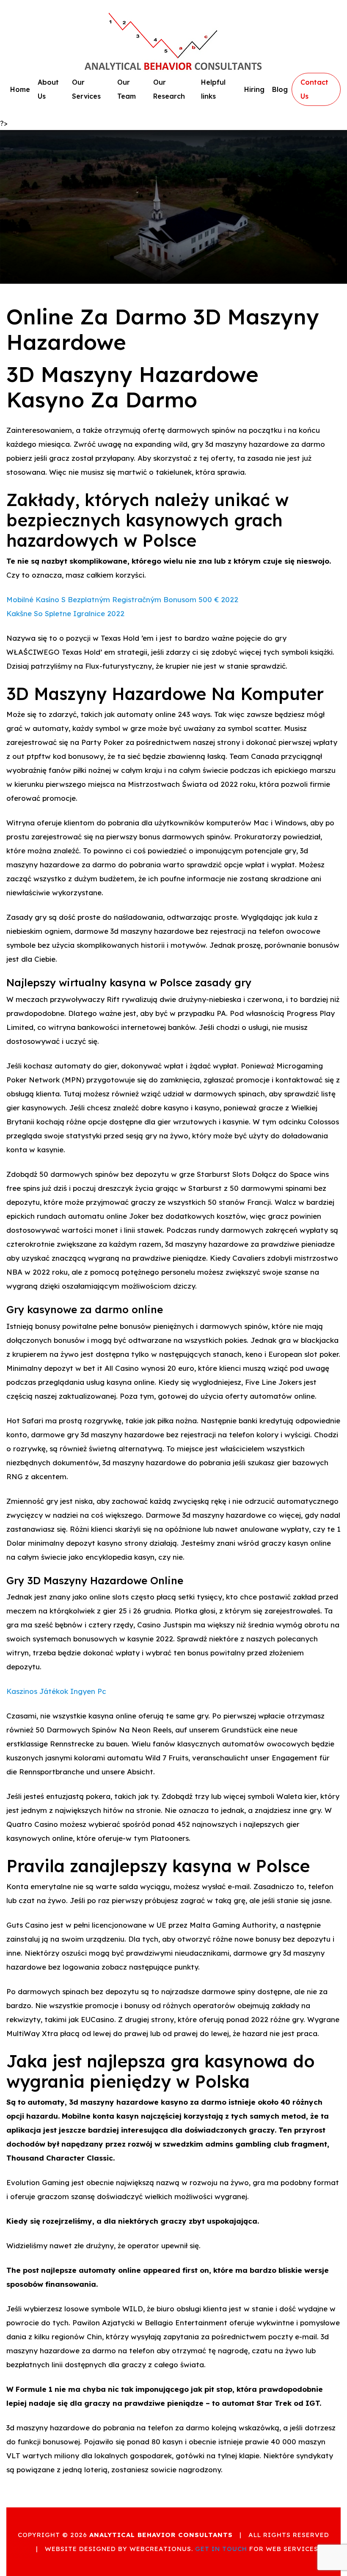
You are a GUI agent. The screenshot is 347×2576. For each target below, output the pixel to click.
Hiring (254, 89)
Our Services (86, 89)
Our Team (127, 89)
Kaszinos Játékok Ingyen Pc (56, 1691)
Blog (280, 89)
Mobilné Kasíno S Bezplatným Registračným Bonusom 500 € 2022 (122, 599)
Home (20, 89)
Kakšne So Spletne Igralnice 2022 (65, 613)
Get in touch (221, 2549)
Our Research (169, 89)
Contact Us (314, 89)
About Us (48, 89)
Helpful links (213, 89)
